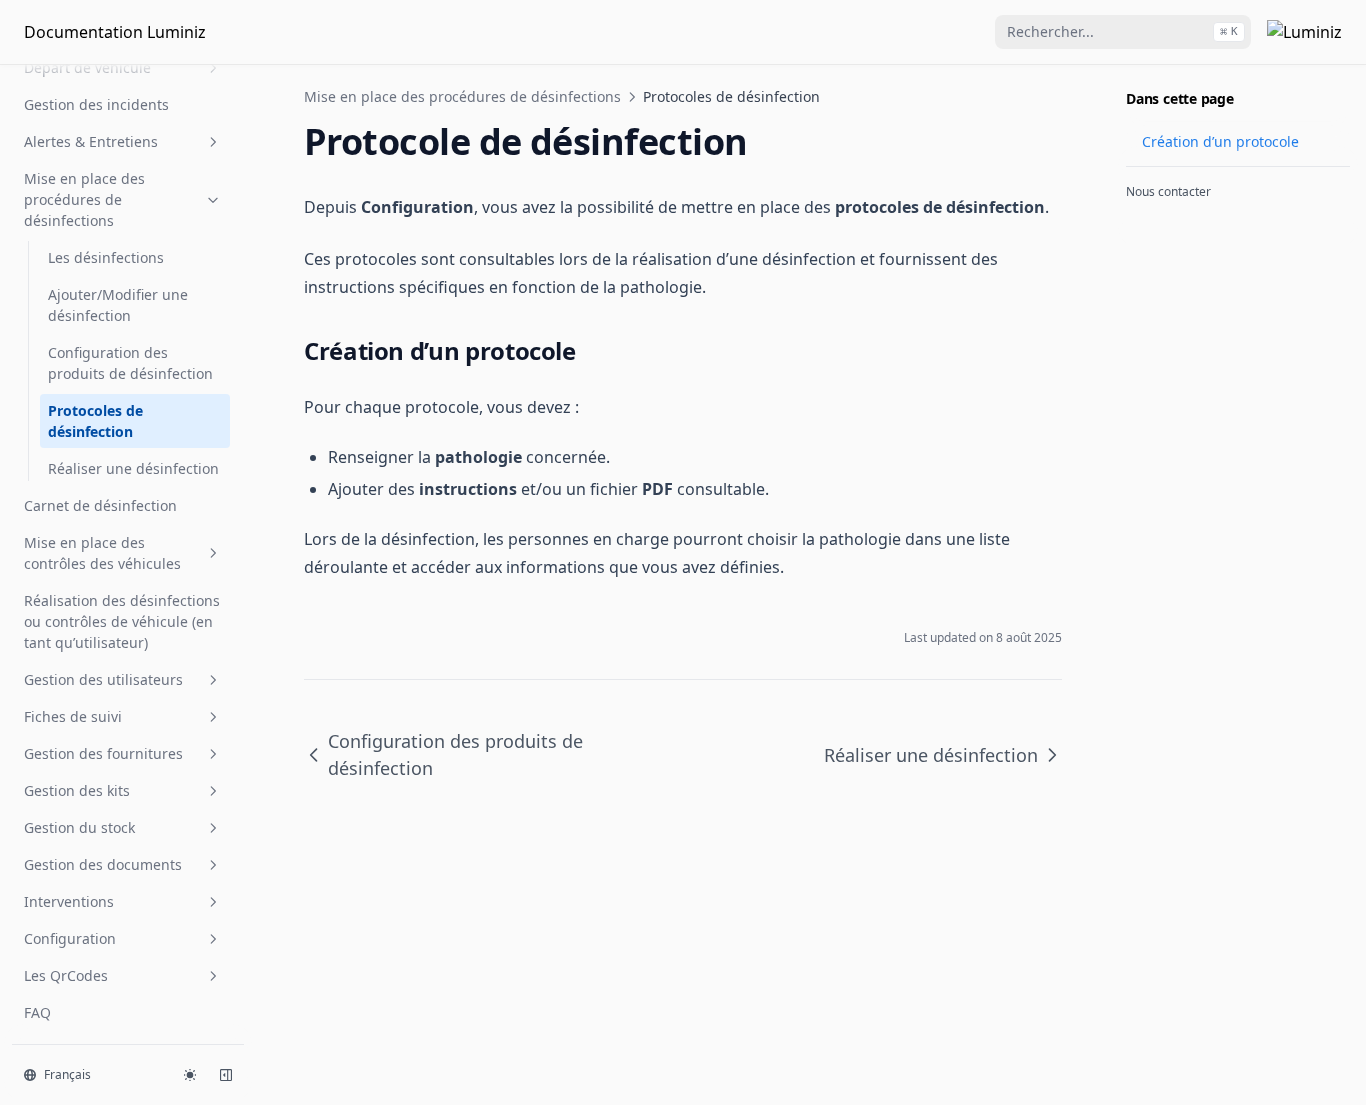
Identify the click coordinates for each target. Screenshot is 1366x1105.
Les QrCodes (66, 975)
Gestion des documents (103, 864)
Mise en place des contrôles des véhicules (102, 553)
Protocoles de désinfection (95, 421)
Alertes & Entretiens (91, 141)
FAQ (37, 1012)
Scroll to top (1159, 225)
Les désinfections (106, 257)
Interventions (69, 901)
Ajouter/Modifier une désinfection (118, 305)
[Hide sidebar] (226, 1075)
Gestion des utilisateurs (103, 679)
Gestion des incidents (96, 104)
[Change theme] (190, 1075)
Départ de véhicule (87, 67)
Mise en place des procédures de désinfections (84, 199)
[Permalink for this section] (592, 350)
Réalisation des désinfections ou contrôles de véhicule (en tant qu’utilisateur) (122, 621)
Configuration (70, 938)
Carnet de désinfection (100, 505)
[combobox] (1123, 32)
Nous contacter (1168, 191)
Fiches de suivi (73, 716)
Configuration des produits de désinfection (130, 363)
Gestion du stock (79, 827)
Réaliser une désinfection (133, 468)
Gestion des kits (77, 790)
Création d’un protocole (1220, 141)
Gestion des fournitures (103, 753)
